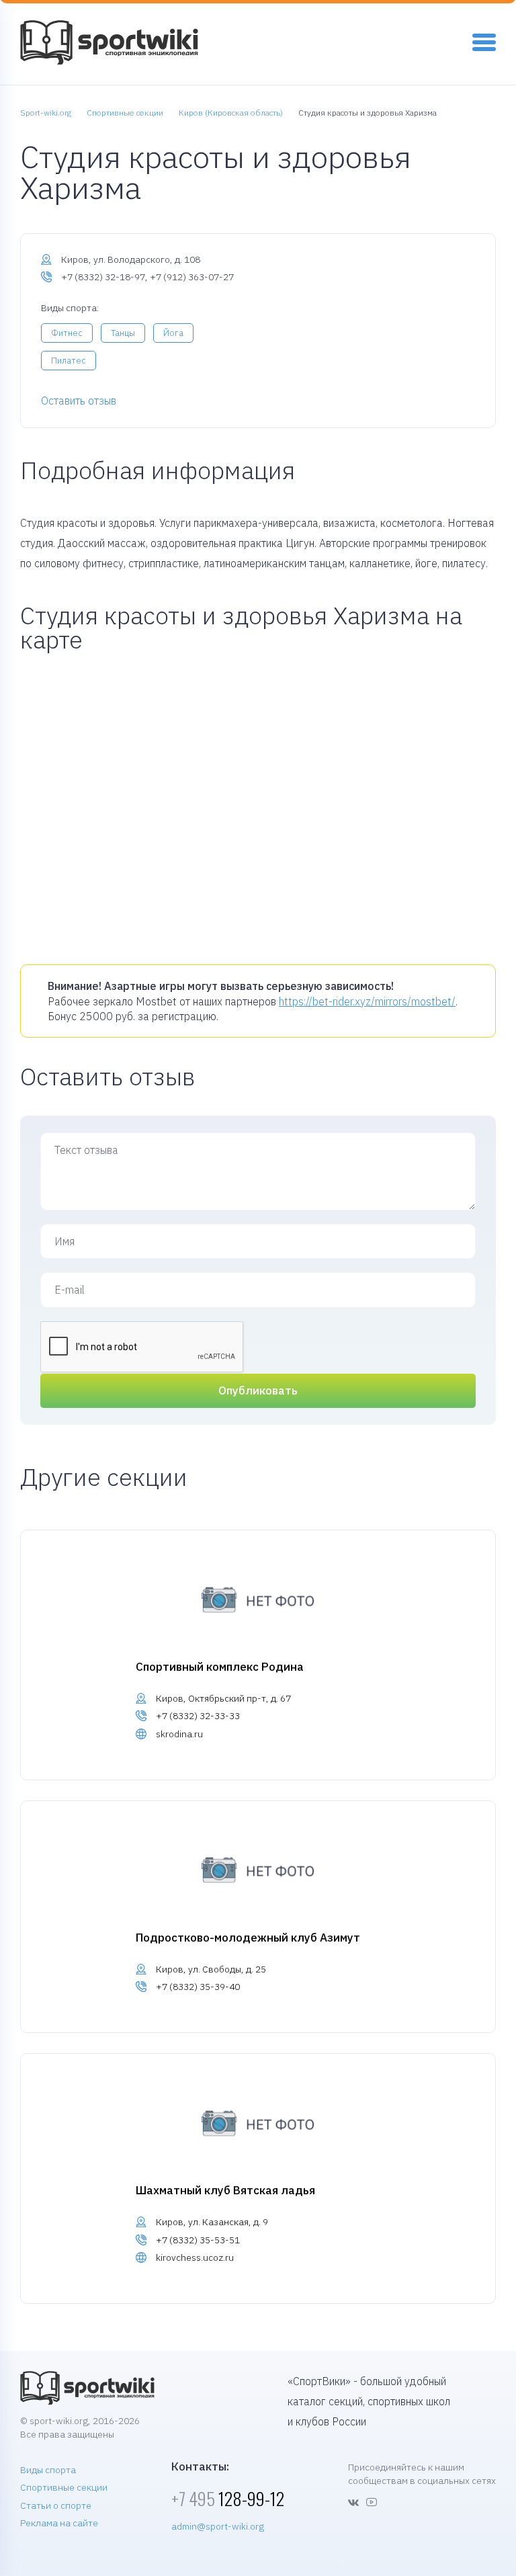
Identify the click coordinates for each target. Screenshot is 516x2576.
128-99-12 (228, 2498)
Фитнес (67, 333)
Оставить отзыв (79, 401)
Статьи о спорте (56, 2505)
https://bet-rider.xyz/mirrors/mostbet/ (367, 1001)
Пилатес (69, 361)
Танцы (123, 333)
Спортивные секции (64, 2487)
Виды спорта (48, 2470)
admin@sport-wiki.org (218, 2526)
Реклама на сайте (59, 2523)
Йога (173, 333)
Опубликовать (258, 1390)
